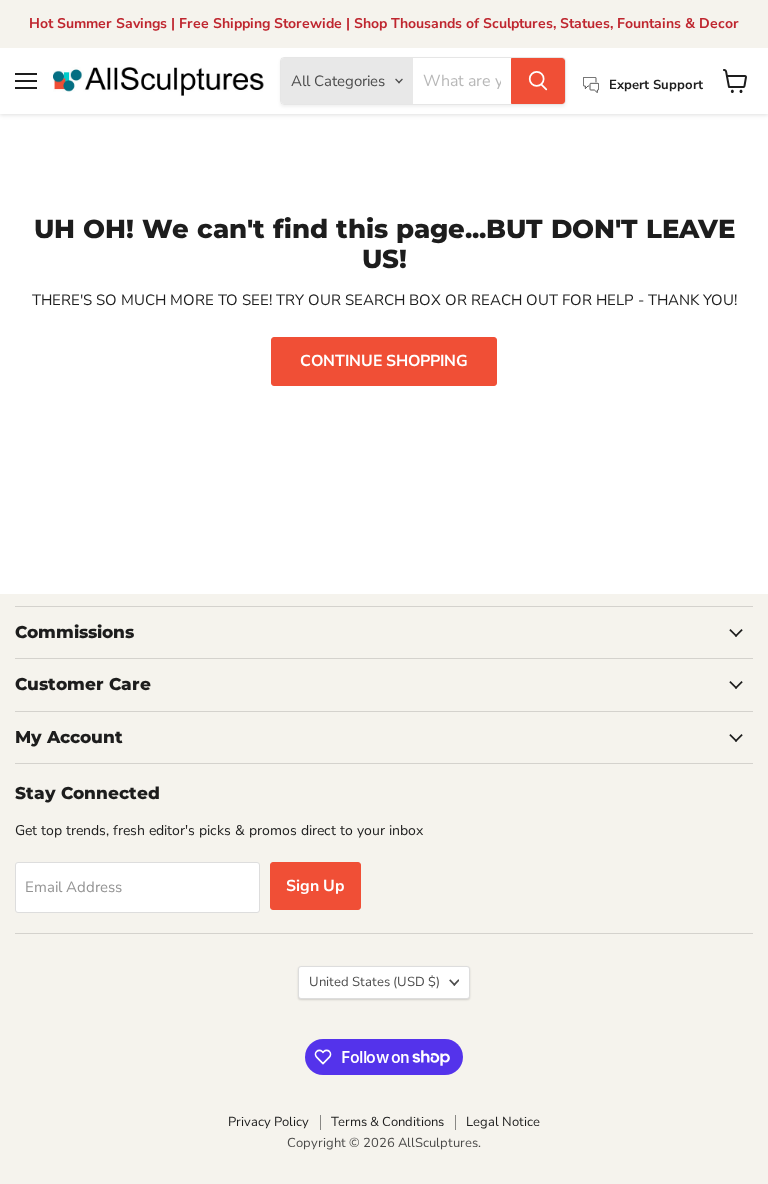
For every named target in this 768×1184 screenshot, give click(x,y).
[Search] (538, 81)
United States (374, 982)
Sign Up (315, 886)
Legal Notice (503, 1122)
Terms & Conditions (387, 1122)
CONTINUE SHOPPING (384, 361)
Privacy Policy (268, 1122)
